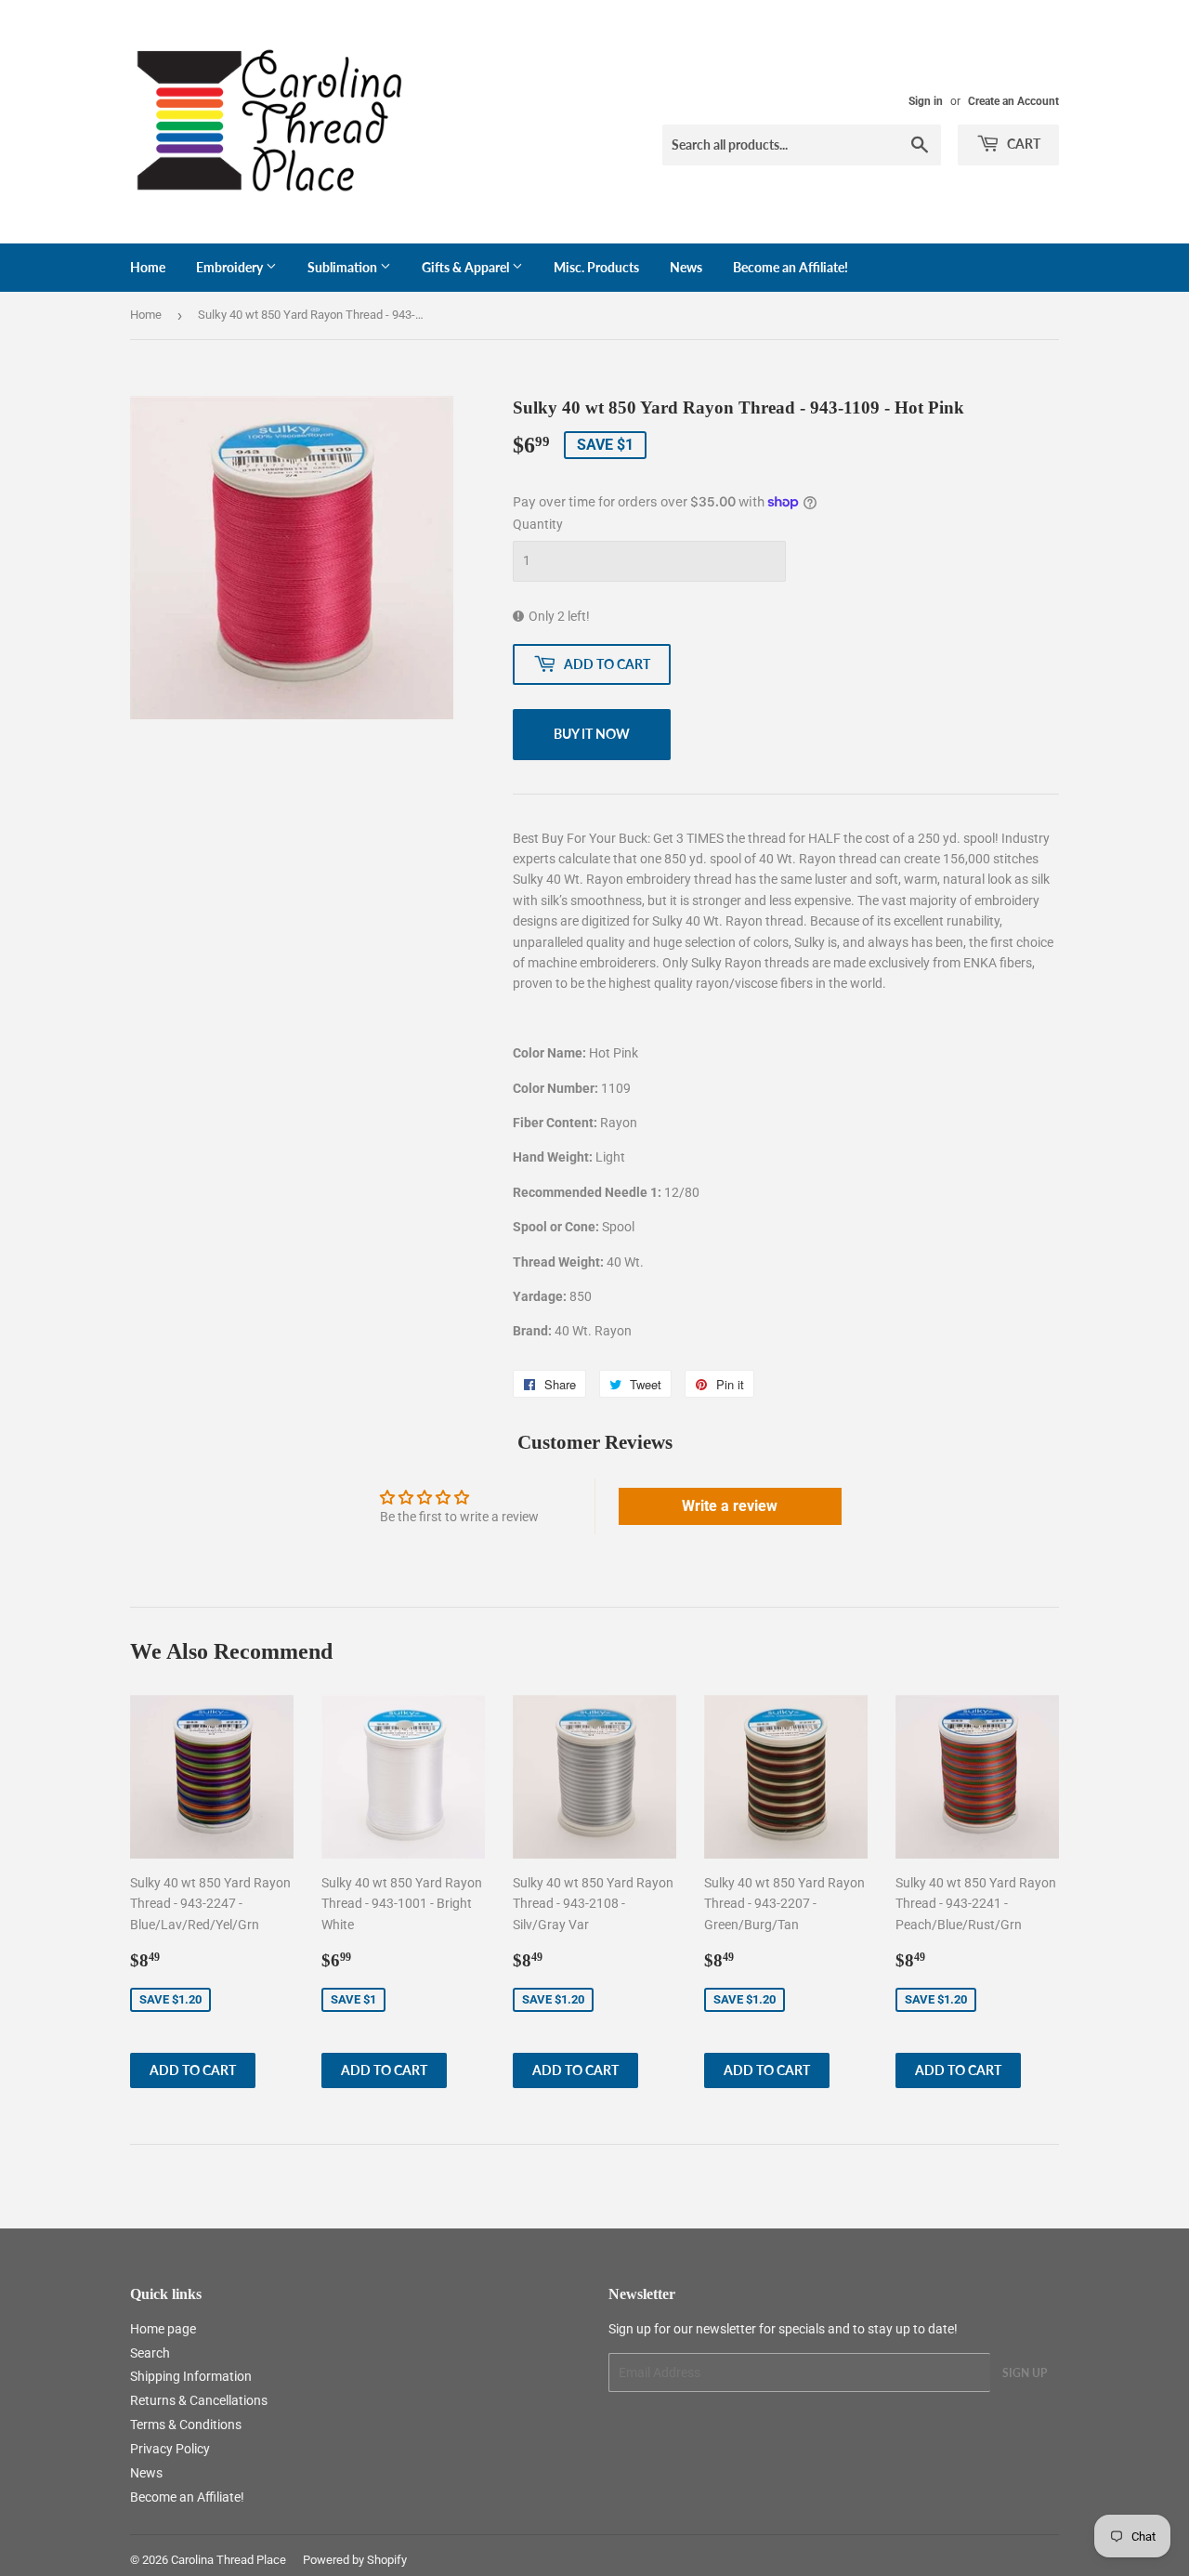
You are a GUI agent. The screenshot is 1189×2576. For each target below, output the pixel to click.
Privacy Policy (170, 2449)
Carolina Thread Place (229, 2560)
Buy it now (592, 734)
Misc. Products (596, 267)
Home (148, 267)
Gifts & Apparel (467, 267)
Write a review (730, 1506)
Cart (1022, 144)
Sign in (926, 101)
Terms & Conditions (186, 2425)
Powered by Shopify (355, 2560)
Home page (163, 2329)
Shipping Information (191, 2376)
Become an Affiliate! (790, 267)
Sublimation (344, 267)
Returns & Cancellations (199, 2400)
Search (150, 2353)
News (686, 267)
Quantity (538, 524)
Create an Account (1013, 101)
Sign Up (1025, 2373)
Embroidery (231, 267)
